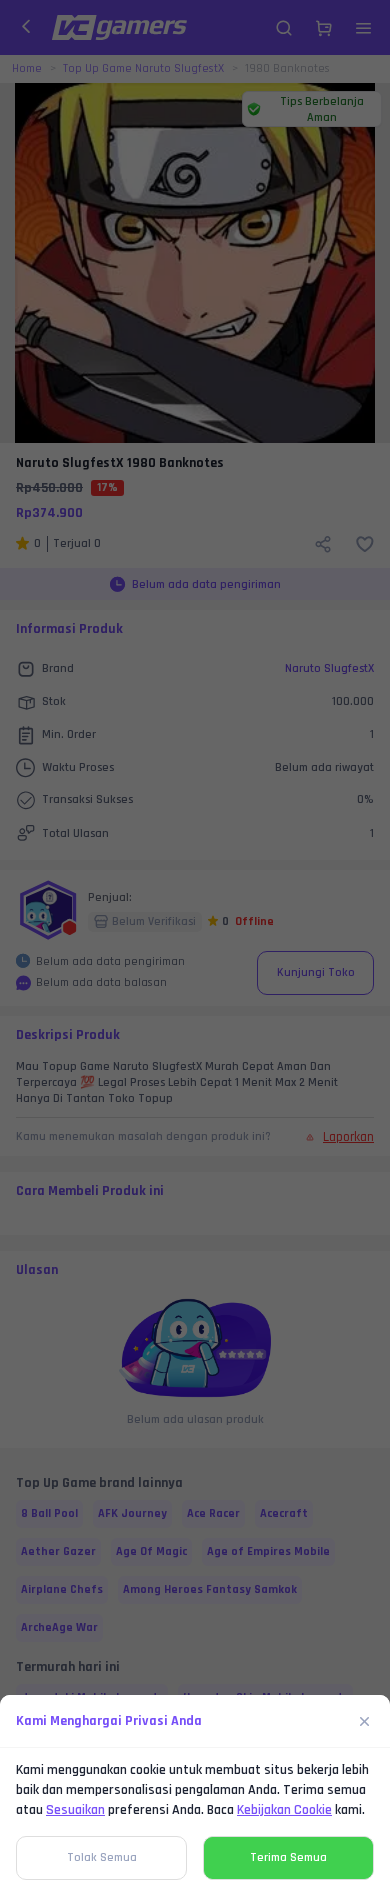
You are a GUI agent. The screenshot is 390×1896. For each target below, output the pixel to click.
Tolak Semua (102, 1857)
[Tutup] (365, 1721)
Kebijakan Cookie (284, 1810)
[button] (195, 948)
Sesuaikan (75, 1810)
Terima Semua (288, 1857)
